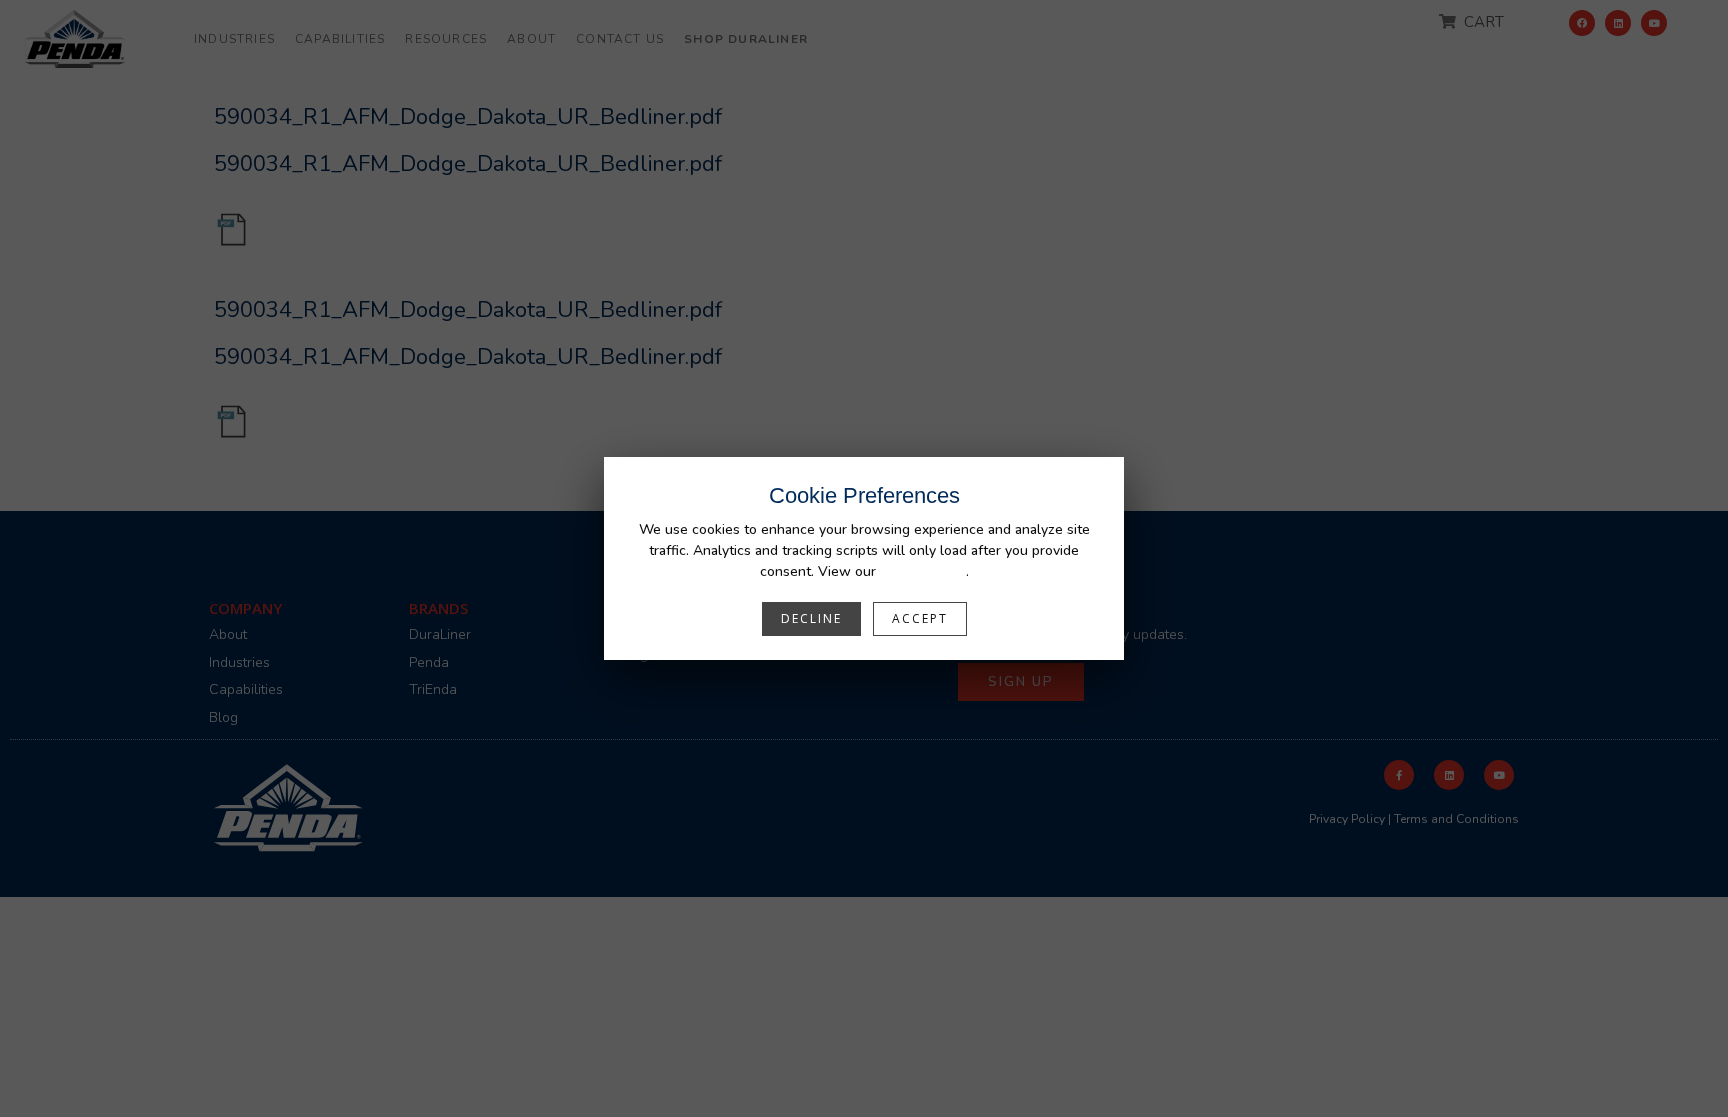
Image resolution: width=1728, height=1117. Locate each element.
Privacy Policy (923, 571)
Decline (811, 618)
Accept (920, 618)
